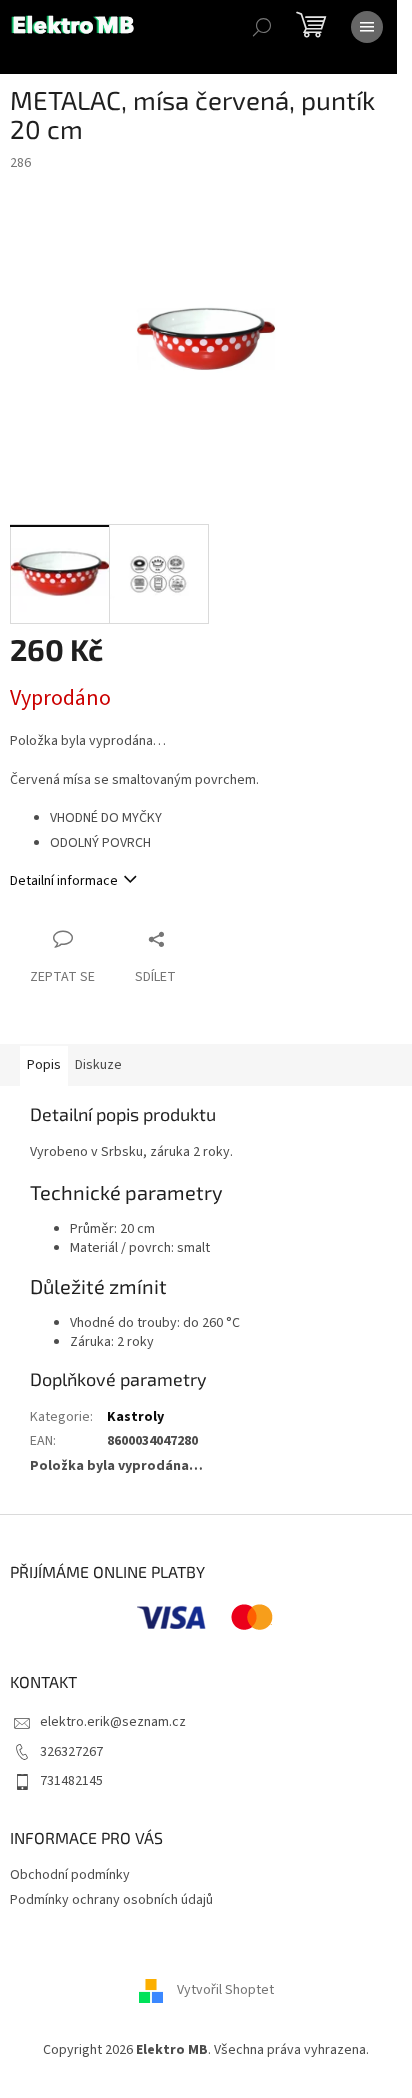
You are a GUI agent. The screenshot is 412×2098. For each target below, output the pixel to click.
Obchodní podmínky (70, 1875)
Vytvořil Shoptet (225, 1990)
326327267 (71, 1752)
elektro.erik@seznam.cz (113, 1722)
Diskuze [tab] (98, 1065)
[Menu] (367, 27)
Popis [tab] (44, 1065)
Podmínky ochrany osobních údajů (111, 1900)
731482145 (71, 1781)
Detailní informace (64, 881)
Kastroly (135, 1417)
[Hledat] (262, 27)
